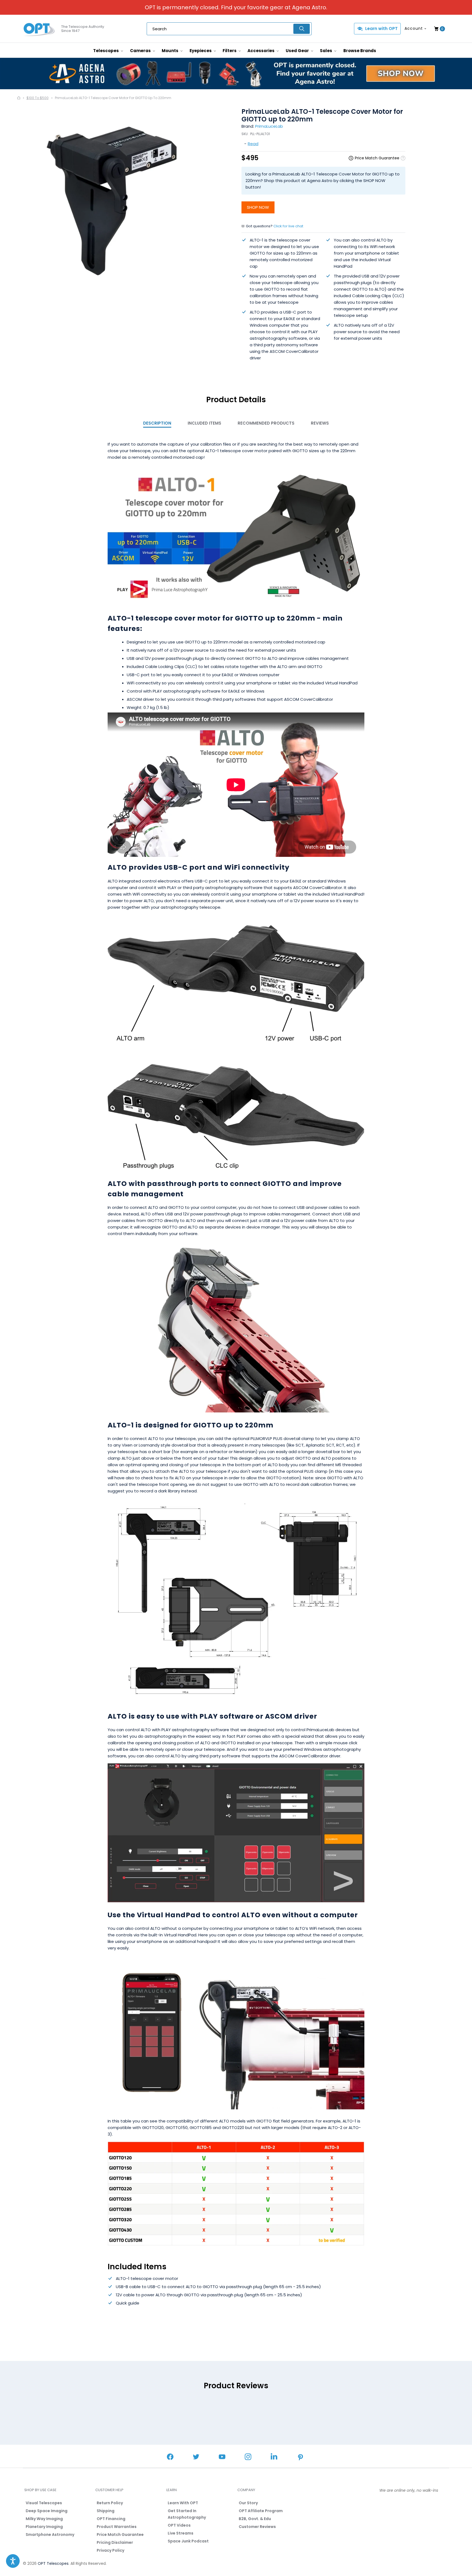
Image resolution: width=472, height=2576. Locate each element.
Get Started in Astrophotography (187, 2514)
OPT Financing (111, 2519)
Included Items (204, 423)
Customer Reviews (257, 2527)
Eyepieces (201, 51)
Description (157, 423)
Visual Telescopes (44, 2503)
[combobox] (229, 29)
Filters (230, 51)
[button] (13, 2561)
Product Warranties (117, 2527)
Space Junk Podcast (188, 2541)
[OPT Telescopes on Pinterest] (301, 2458)
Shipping (106, 2511)
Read (253, 144)
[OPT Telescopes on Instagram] (248, 2457)
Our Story (248, 2503)
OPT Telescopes (53, 2563)
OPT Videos (179, 2525)
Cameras (141, 51)
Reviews (320, 423)
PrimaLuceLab (269, 126)
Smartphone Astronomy (50, 2535)
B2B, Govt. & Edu (255, 2519)
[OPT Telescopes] (39, 29)
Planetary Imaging (44, 2527)
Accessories (261, 51)
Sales (326, 51)
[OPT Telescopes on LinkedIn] (274, 2457)
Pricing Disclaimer (115, 2542)
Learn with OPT (381, 29)
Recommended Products (266, 423)
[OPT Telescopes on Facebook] (170, 2457)
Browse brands (360, 51)
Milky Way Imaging (44, 2519)
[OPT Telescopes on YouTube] (222, 2457)
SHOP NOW (258, 207)
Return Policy (110, 2503)
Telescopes (106, 51)
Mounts (170, 51)
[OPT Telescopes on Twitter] (196, 2457)
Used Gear (298, 51)
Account (414, 28)
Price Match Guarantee (120, 2535)
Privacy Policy (110, 2550)
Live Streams (181, 2533)
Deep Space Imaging (47, 2511)
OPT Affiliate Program (261, 2511)
